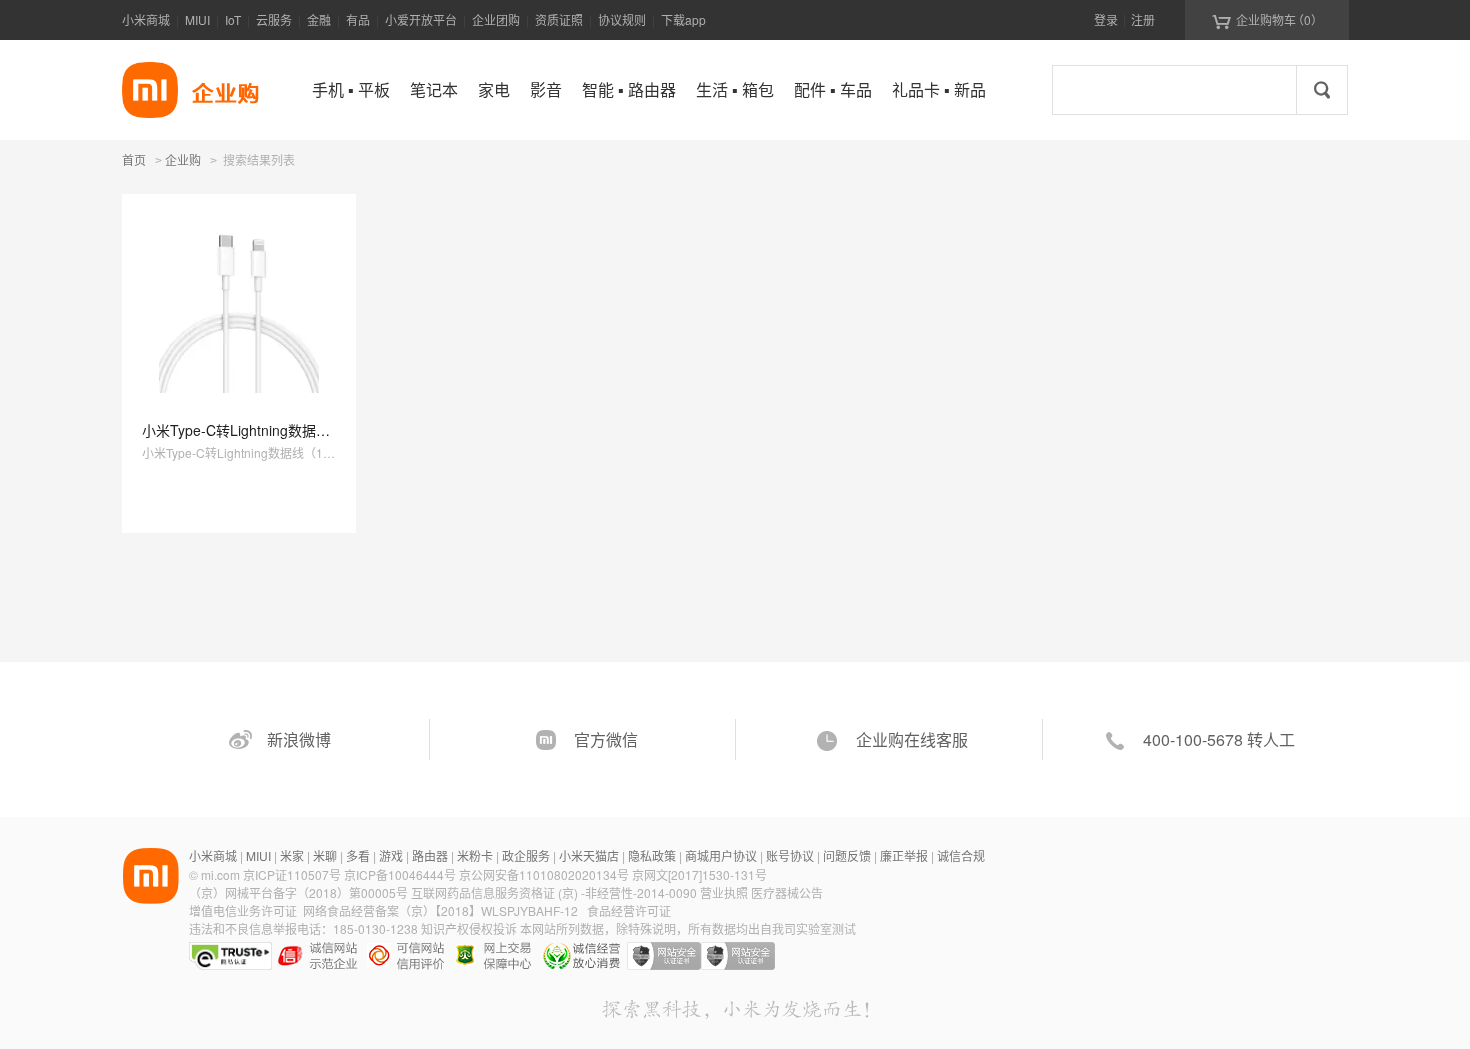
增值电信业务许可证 (243, 910)
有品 (358, 19)
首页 (134, 159)
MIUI (197, 19)
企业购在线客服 (912, 739)
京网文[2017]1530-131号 (699, 874)
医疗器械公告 (787, 892)
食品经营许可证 (629, 910)
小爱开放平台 (421, 19)
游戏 (391, 855)
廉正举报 (904, 855)
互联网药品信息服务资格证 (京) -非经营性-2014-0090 (555, 892)
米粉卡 (475, 855)
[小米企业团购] (150, 90)
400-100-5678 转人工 (1219, 739)
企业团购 (496, 19)
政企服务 (526, 855)
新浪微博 (299, 739)
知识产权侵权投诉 (469, 928)
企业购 (183, 161)
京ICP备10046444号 (400, 874)
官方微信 (606, 739)
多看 (358, 855)
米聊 (325, 855)
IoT (233, 19)
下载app (683, 19)
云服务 (274, 19)
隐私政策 (652, 855)
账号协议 (790, 855)
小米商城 (146, 19)
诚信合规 (961, 855)
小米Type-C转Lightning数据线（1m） (260, 430)
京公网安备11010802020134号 (545, 874)
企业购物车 (1267, 20)
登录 (1106, 19)
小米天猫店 (589, 855)
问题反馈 (847, 855)
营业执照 (724, 892)
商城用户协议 (721, 855)
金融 (319, 19)
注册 (1143, 19)
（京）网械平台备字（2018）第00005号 (300, 892)
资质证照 (559, 19)
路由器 (430, 855)
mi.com (220, 874)
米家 (292, 855)
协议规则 (622, 19)
